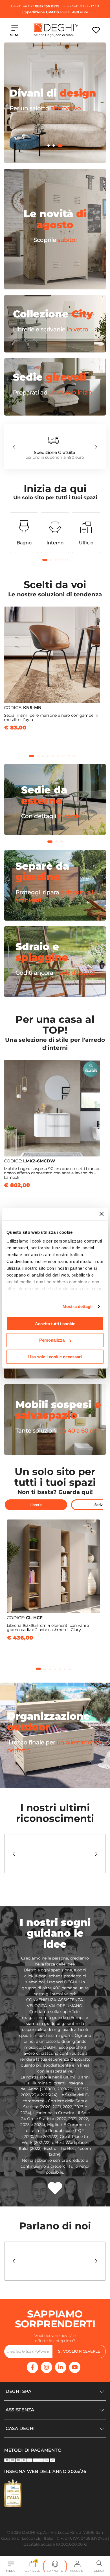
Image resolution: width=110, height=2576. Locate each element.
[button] (50, 146)
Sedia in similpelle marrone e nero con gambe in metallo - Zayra (51, 717)
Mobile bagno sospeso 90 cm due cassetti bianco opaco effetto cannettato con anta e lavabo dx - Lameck (52, 1173)
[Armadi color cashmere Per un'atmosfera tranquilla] (55, 162)
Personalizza (52, 1340)
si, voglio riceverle (79, 2351)
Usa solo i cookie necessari (55, 1357)
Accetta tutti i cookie (55, 1324)
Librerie (36, 1505)
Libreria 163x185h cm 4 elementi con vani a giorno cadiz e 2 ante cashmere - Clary (48, 1628)
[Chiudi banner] (102, 1214)
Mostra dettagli (78, 1306)
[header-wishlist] (96, 30)
